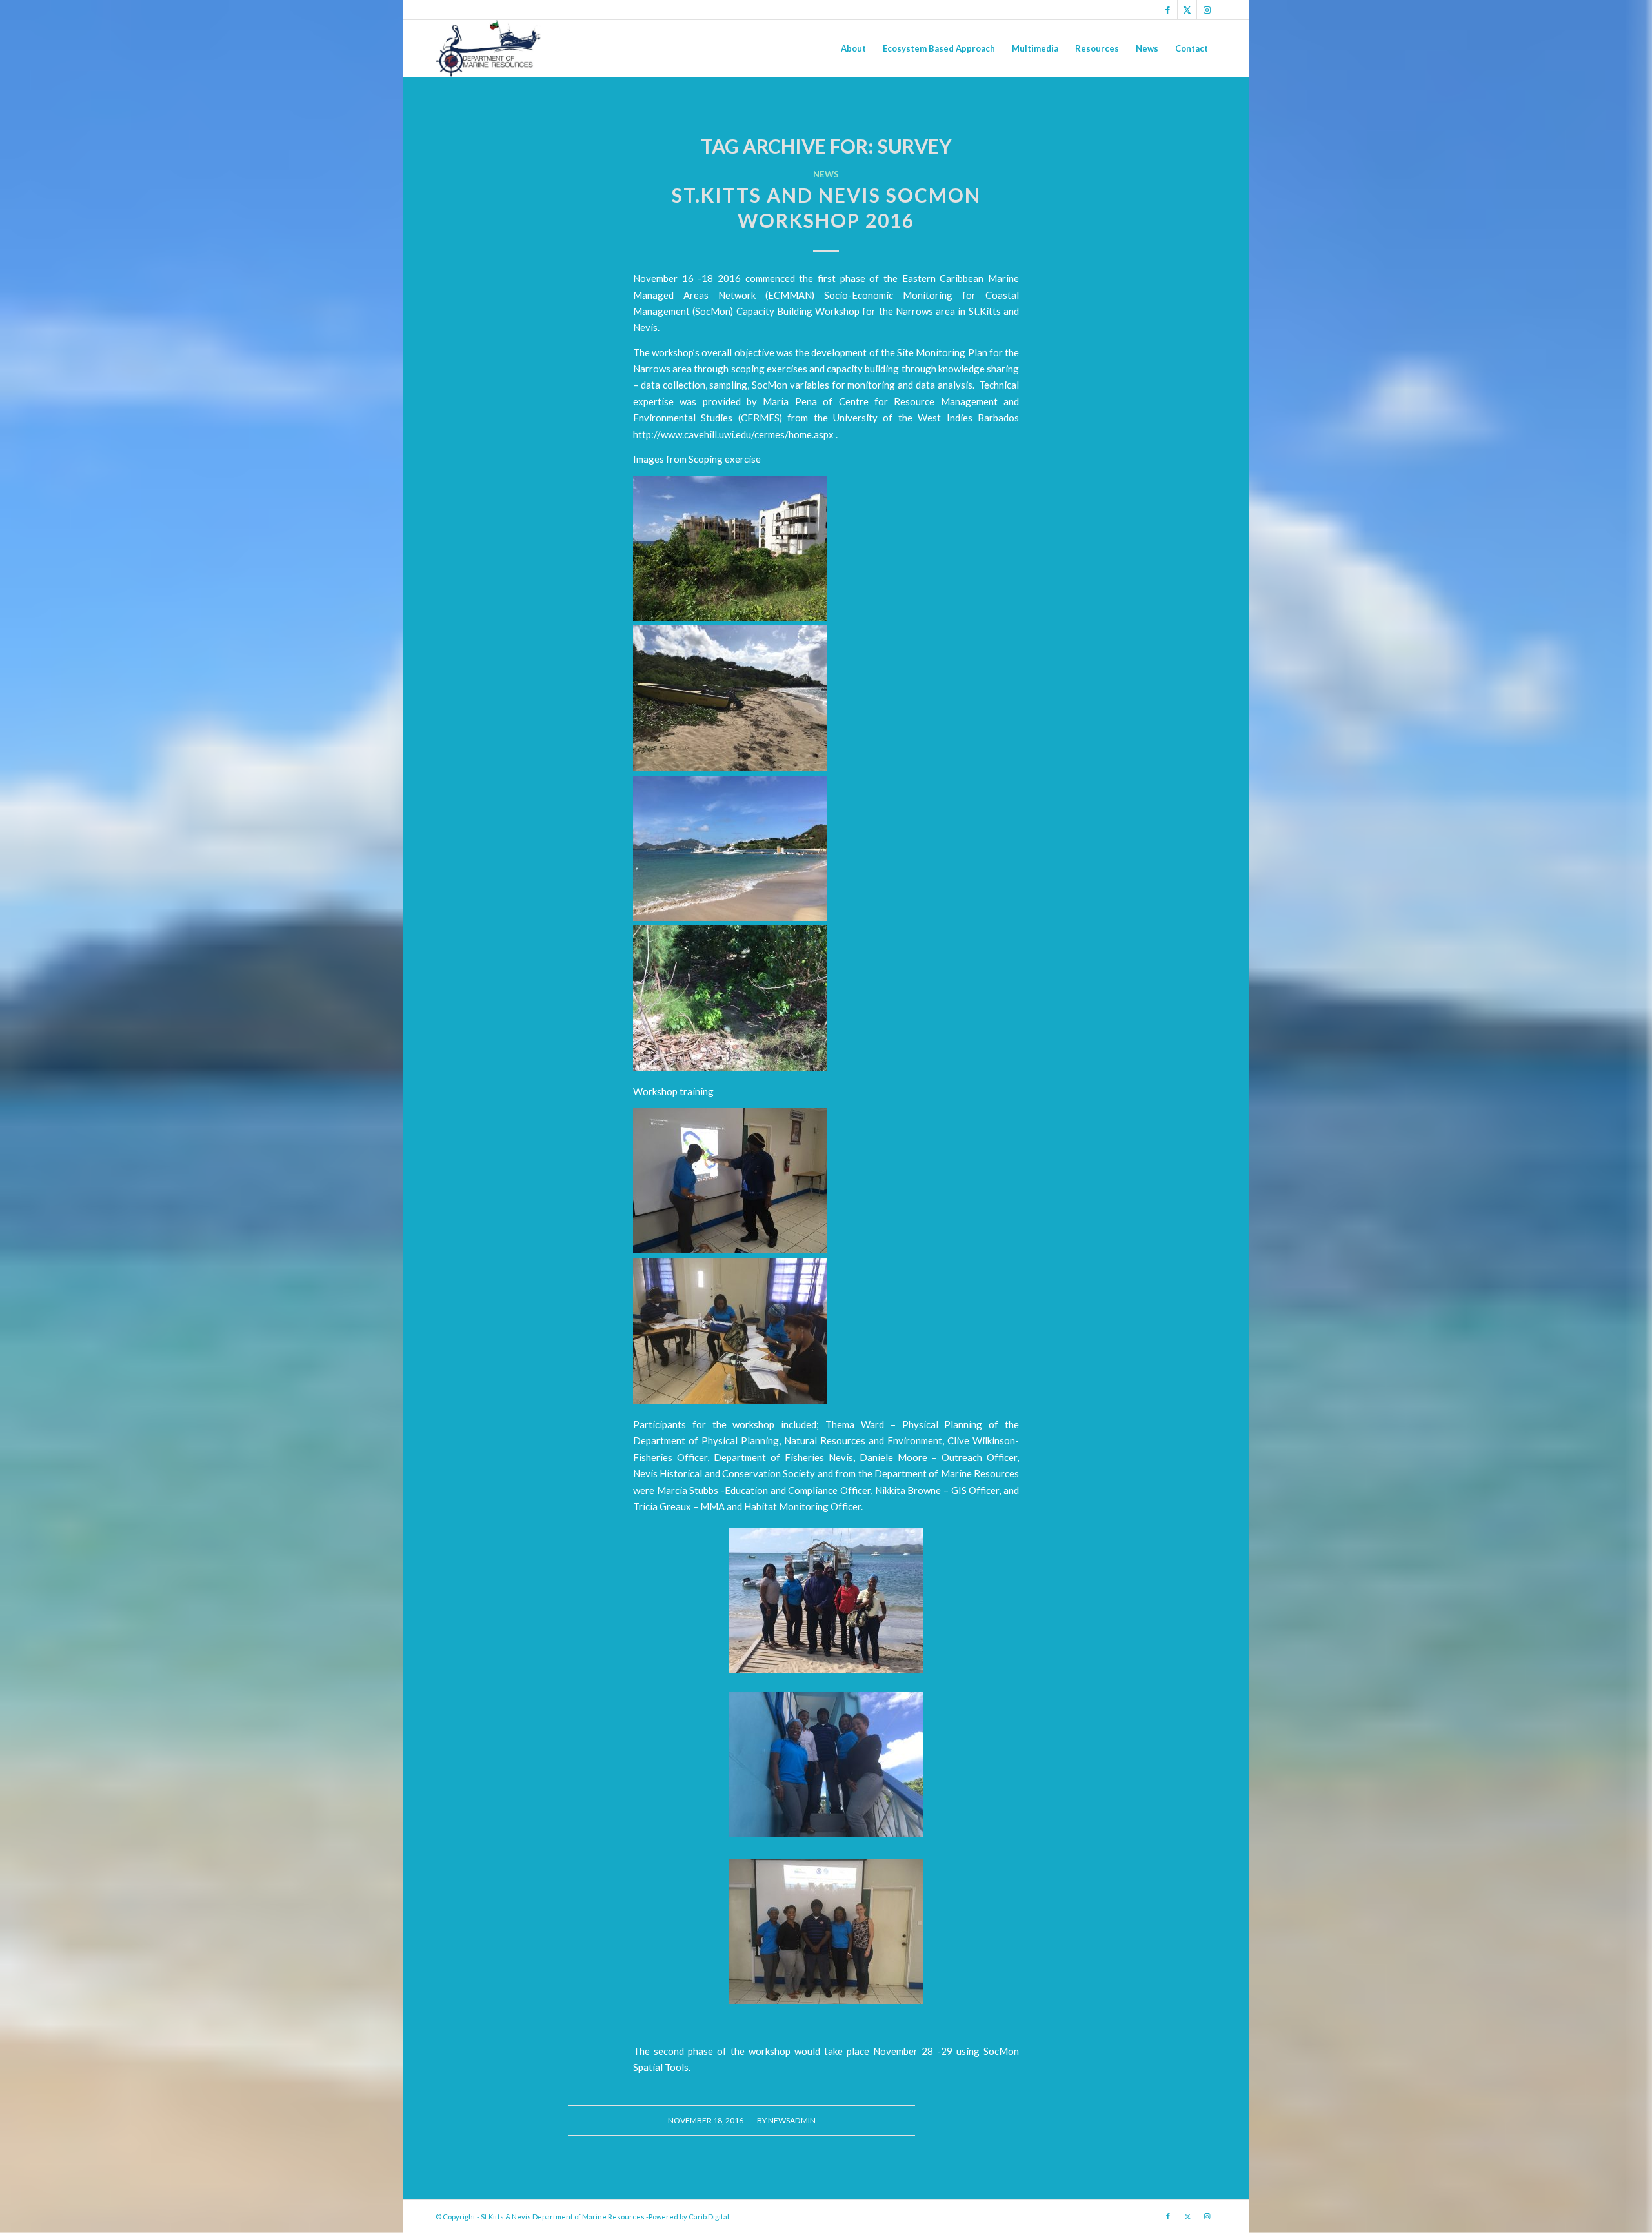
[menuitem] (853, 48)
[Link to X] (1187, 10)
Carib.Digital (709, 2217)
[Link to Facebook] (1168, 10)
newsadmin (792, 2120)
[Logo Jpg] (489, 48)
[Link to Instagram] (1207, 10)
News (826, 174)
